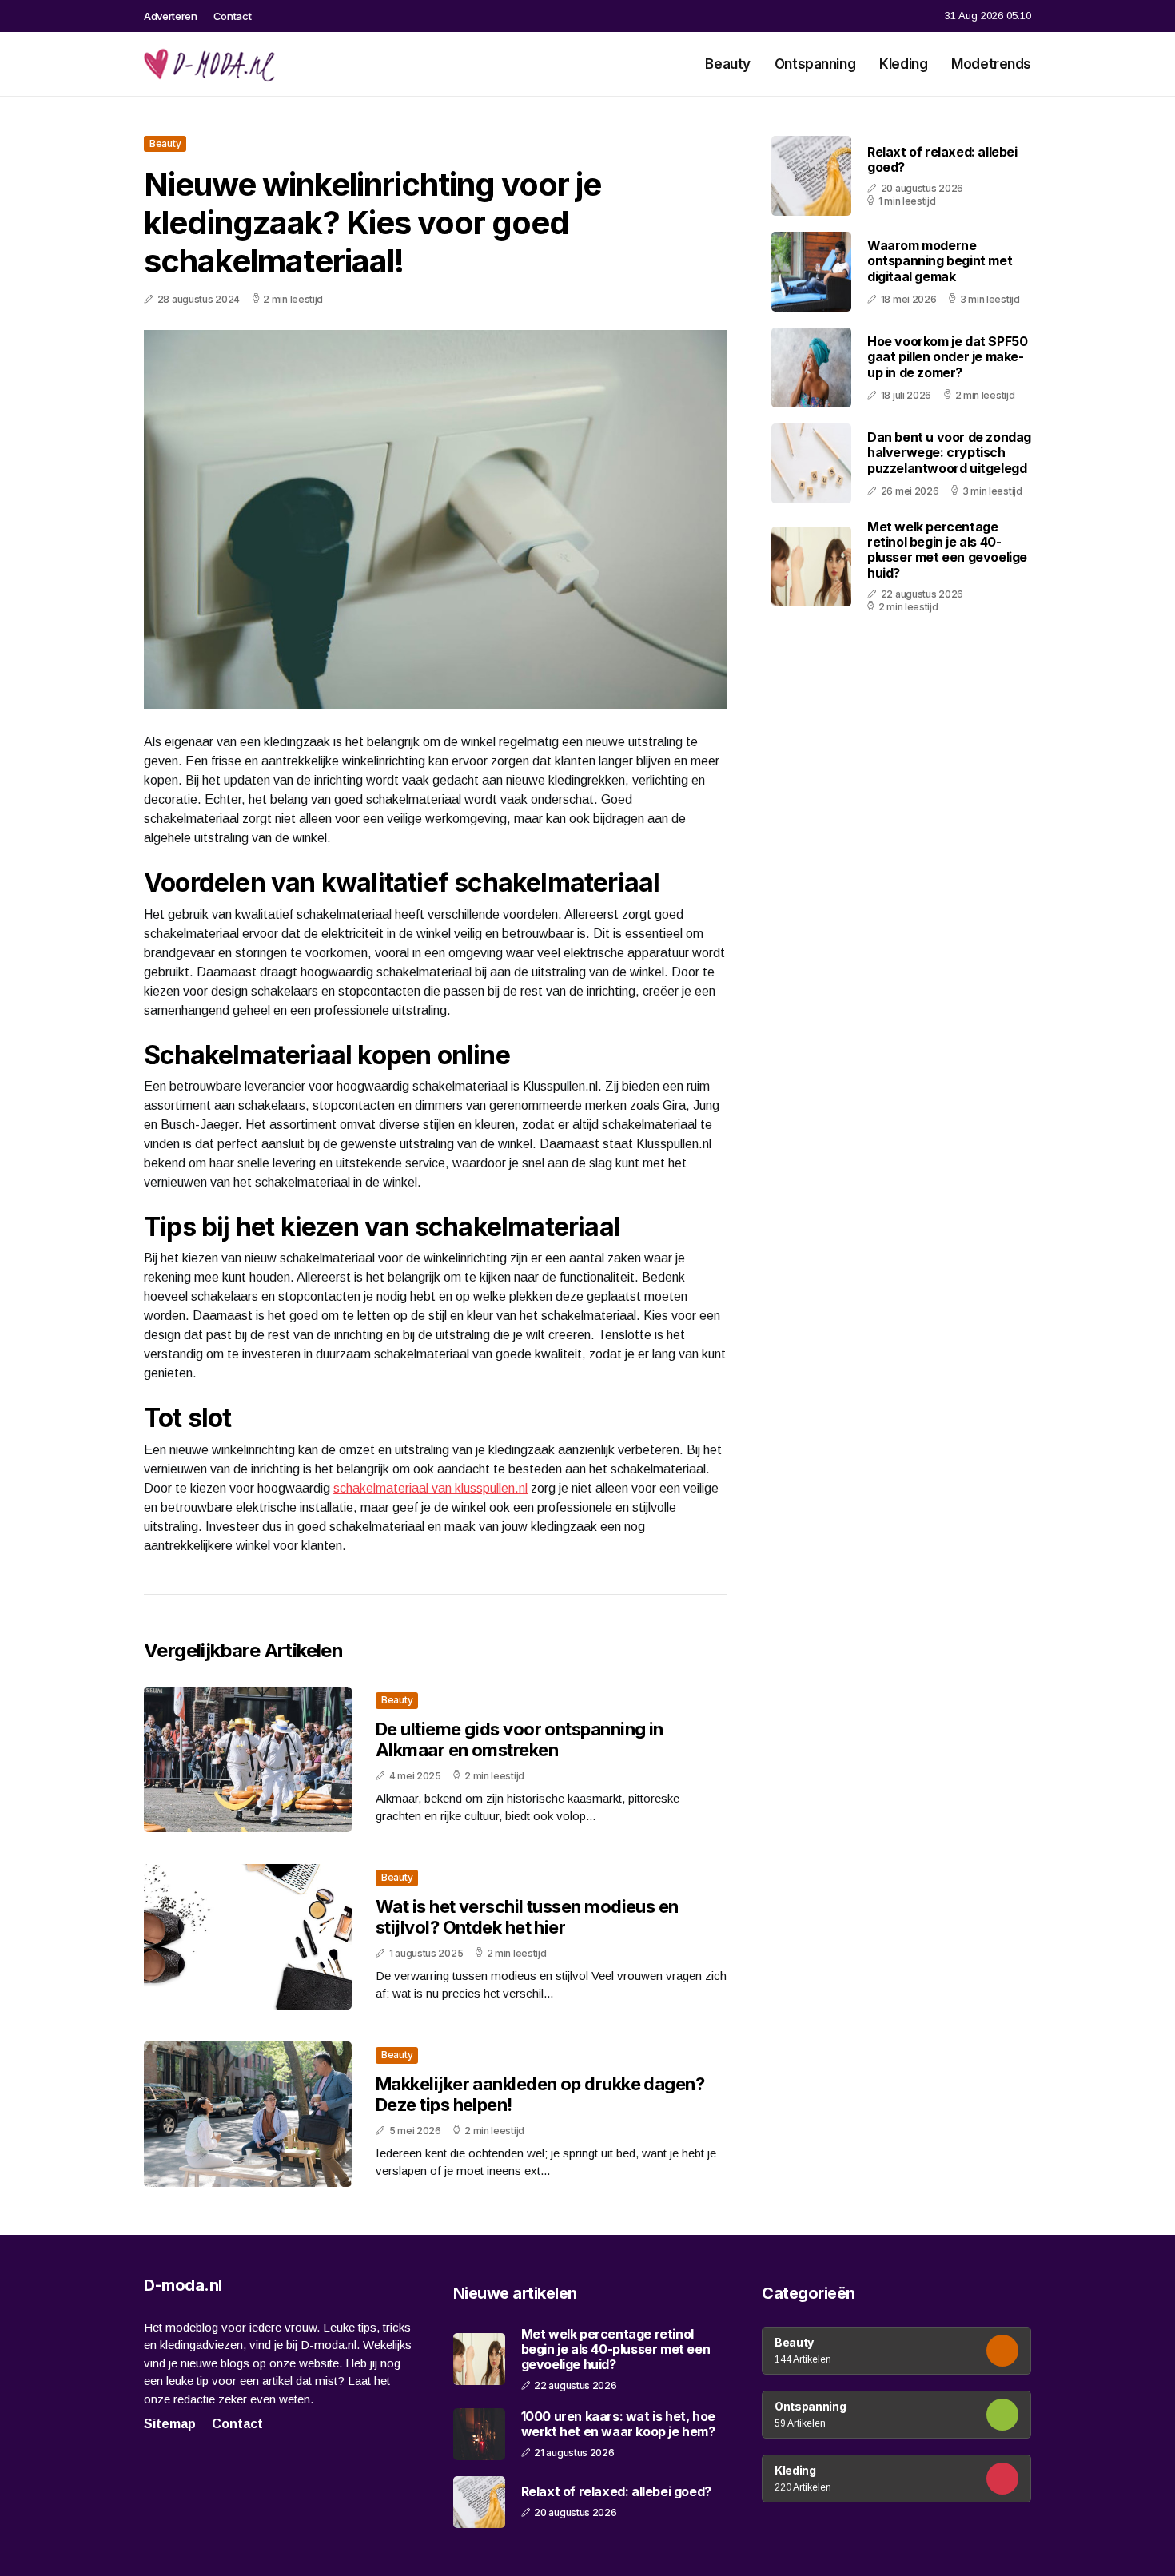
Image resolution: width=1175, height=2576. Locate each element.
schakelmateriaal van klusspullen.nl (430, 1488)
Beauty (727, 64)
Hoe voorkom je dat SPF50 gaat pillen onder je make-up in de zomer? (947, 356)
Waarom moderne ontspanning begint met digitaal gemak (940, 260)
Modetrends (991, 64)
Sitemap (170, 2424)
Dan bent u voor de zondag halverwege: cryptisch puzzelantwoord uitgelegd (949, 452)
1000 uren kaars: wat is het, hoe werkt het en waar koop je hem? (618, 2424)
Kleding (903, 64)
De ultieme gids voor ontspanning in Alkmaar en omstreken (520, 1739)
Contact (233, 16)
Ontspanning (815, 64)
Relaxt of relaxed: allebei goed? (942, 159)
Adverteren (171, 16)
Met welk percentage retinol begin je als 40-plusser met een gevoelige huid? (947, 550)
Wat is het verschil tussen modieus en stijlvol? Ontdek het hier (527, 1917)
